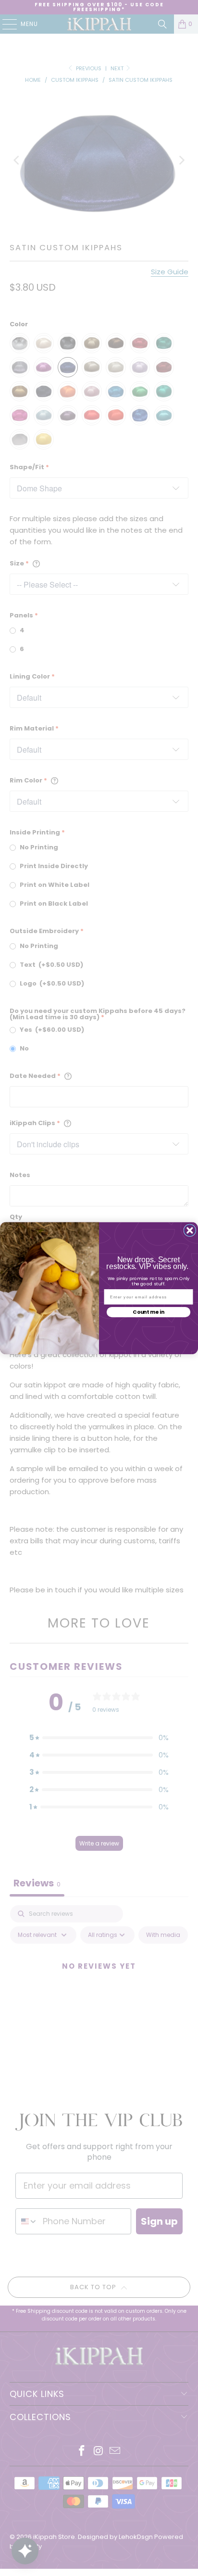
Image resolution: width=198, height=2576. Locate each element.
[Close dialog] (190, 1230)
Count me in (148, 1312)
